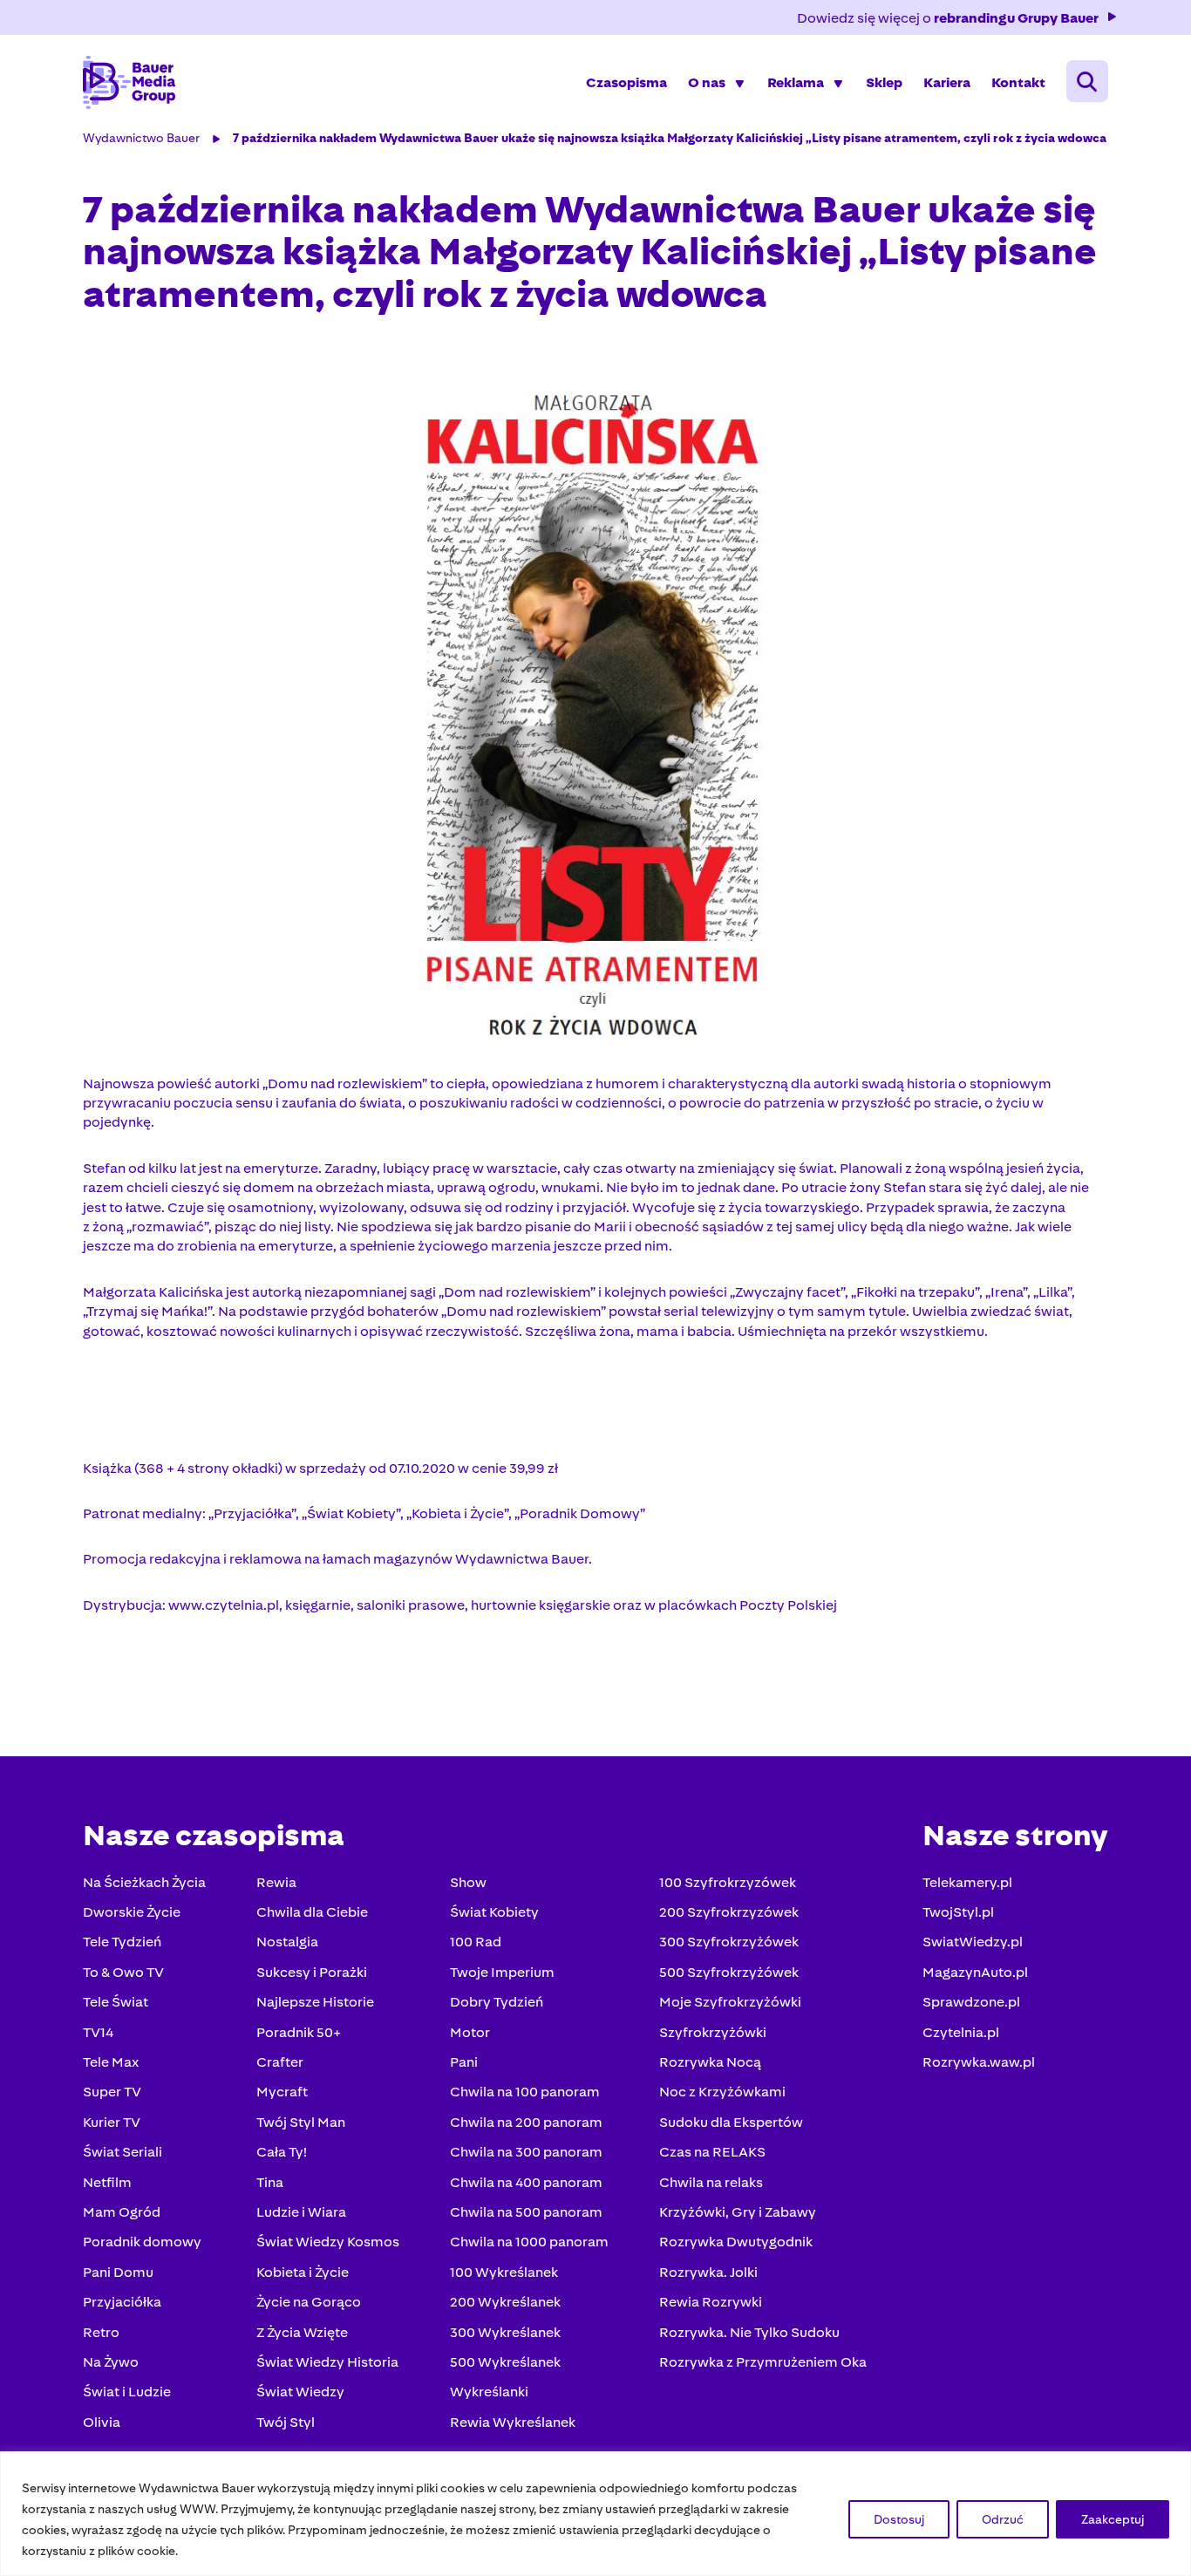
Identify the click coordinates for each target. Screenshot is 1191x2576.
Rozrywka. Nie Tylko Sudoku (749, 2332)
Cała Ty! (282, 2152)
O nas (707, 82)
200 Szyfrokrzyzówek (729, 1912)
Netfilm (107, 2182)
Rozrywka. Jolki (708, 2272)
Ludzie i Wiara (301, 2212)
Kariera (947, 82)
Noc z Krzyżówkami (722, 2092)
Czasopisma (626, 82)
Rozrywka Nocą (710, 2062)
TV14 (98, 2032)
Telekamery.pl (967, 1882)
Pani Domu (118, 2272)
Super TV (112, 2092)
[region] (595, 2514)
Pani (464, 2062)
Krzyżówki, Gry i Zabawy (738, 2212)
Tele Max (111, 2062)
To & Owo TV (123, 1972)
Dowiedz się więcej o (948, 18)
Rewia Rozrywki (711, 2302)
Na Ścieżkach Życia (144, 1882)
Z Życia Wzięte (302, 2332)
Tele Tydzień (122, 1942)
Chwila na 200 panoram (526, 2122)
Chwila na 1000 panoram (529, 2242)
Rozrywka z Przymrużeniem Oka (763, 2362)
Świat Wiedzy (300, 2392)
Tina (270, 2182)
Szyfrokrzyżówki (713, 2032)
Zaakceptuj (1113, 2519)
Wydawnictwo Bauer (141, 138)
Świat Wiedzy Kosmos (328, 2242)
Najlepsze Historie (315, 2002)
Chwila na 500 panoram (526, 2212)
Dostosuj (899, 2519)
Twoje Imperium (502, 1972)
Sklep (884, 82)
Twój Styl (286, 2422)
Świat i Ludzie (127, 2392)
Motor (470, 2032)
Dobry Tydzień (497, 2002)
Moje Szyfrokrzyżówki (730, 2002)
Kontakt (1018, 82)
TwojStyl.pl (958, 1912)
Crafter (280, 2062)
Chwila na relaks (711, 2182)
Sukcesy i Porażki (312, 1972)
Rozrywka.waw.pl (979, 2062)
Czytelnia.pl (961, 2032)
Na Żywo (111, 2362)
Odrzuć (1003, 2519)
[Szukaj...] (1087, 81)
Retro (101, 2332)
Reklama (796, 82)
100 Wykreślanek (504, 2272)
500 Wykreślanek (505, 2362)
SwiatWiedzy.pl (973, 1942)
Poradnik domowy (142, 2242)
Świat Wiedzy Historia (327, 2362)
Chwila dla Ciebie (312, 1912)
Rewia (276, 1882)
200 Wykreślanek (505, 2302)
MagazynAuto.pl (975, 1972)
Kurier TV (112, 2122)
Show (468, 1882)
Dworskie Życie (132, 1912)
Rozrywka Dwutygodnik (736, 2242)
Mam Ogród (122, 2212)
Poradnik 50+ (299, 2032)
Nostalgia (287, 1942)
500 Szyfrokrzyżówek (729, 1972)
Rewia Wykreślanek (513, 2422)
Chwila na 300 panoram (526, 2152)
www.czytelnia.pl (224, 1605)
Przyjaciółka (122, 2302)
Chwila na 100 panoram (525, 2092)
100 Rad (476, 1942)
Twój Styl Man (301, 2122)
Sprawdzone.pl (971, 2002)
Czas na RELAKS (712, 2152)
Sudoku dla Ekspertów (731, 2122)
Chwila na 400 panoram (526, 2182)
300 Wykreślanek (505, 2332)
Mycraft (282, 2092)
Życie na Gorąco (309, 2302)
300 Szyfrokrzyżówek (729, 1942)
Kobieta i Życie (303, 2272)
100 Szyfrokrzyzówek (728, 1882)
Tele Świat (116, 2002)
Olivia (102, 2422)
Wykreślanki (489, 2392)
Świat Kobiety (494, 1912)
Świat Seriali (123, 2152)
